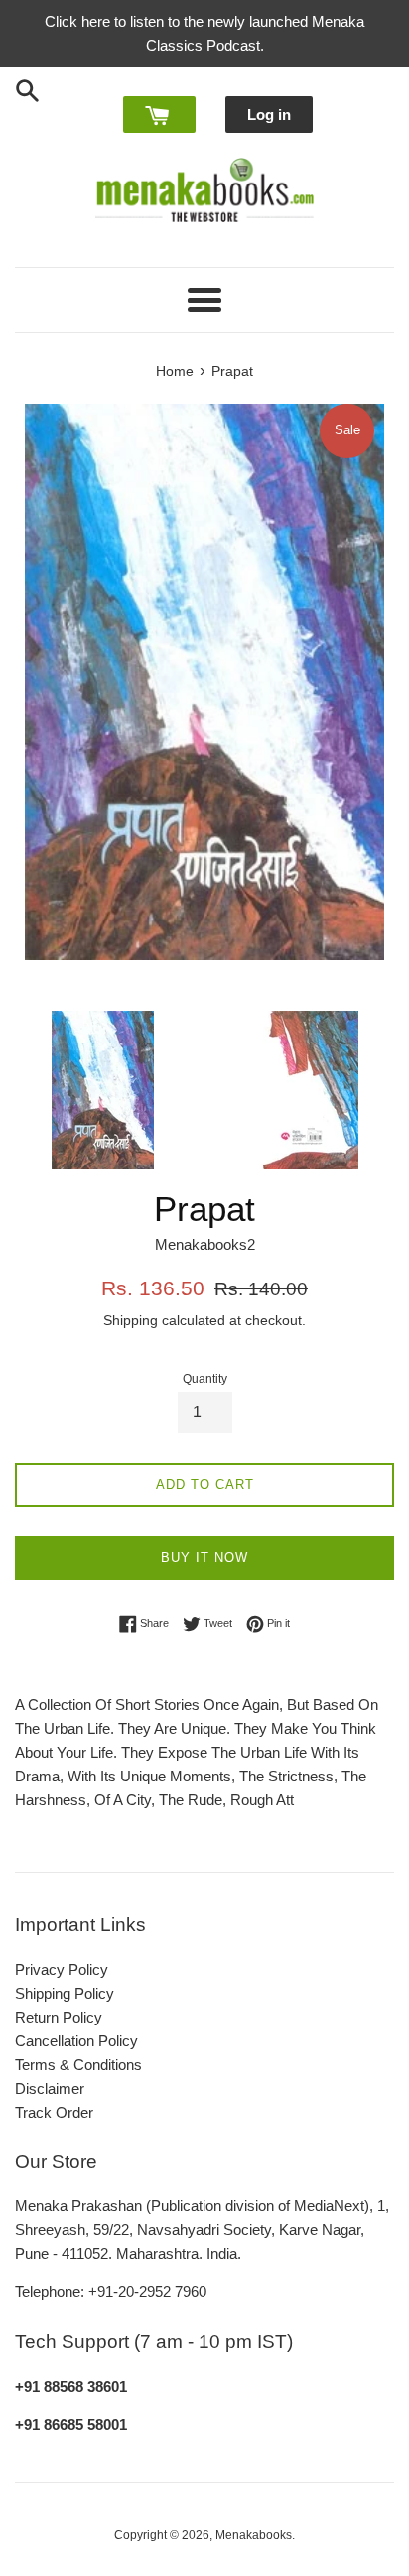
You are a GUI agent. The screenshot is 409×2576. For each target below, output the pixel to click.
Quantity (205, 1379)
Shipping (131, 1320)
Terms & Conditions (78, 2065)
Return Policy (59, 2017)
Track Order (54, 2112)
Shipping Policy (65, 1993)
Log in (269, 115)
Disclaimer (50, 2088)
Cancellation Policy (76, 2041)
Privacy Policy (62, 1969)
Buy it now (204, 1558)
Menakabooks (254, 2535)
